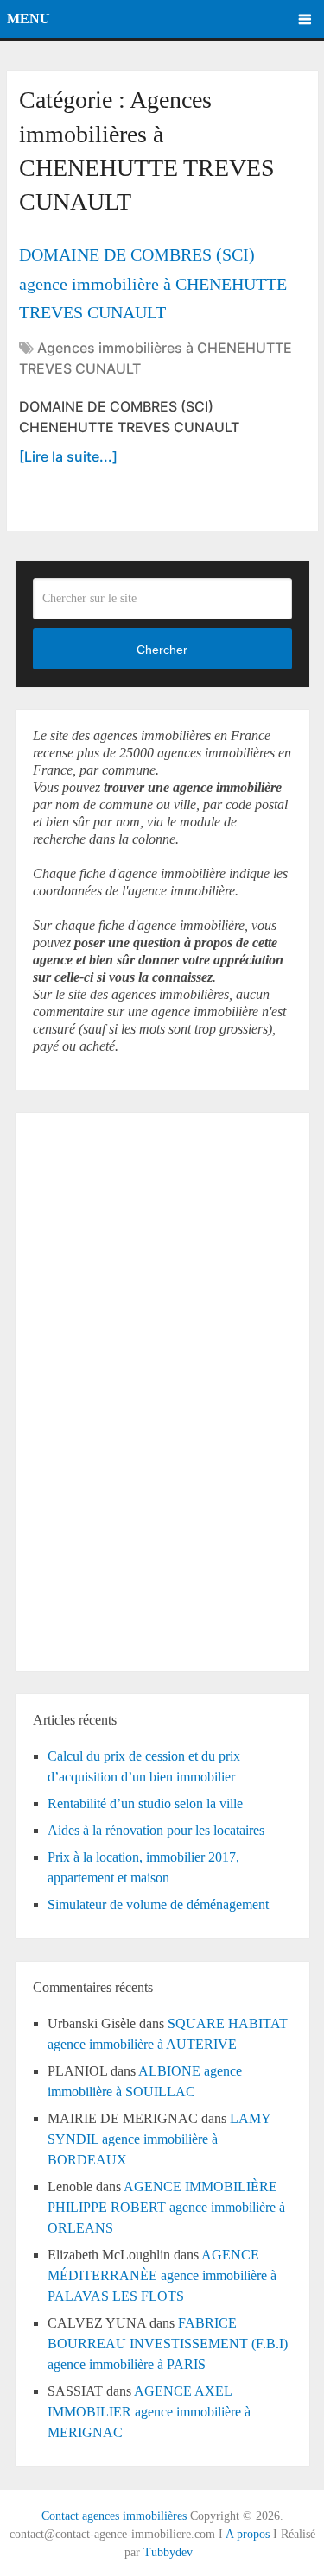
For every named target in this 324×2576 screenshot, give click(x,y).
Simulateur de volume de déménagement (158, 1904)
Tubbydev (168, 2552)
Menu (29, 19)
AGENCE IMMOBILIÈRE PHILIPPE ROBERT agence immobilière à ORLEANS (166, 2207)
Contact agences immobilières (114, 2516)
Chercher (162, 650)
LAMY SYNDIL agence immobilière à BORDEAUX (159, 2139)
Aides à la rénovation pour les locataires (156, 1830)
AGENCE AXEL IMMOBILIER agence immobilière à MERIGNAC (149, 2412)
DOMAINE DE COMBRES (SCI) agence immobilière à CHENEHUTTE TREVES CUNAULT (153, 283)
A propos (248, 2534)
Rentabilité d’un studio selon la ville (145, 1803)
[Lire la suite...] (68, 456)
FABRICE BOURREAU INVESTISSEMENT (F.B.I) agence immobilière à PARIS (168, 2344)
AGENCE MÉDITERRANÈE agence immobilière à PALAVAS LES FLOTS (162, 2275)
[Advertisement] (85, 1389)
